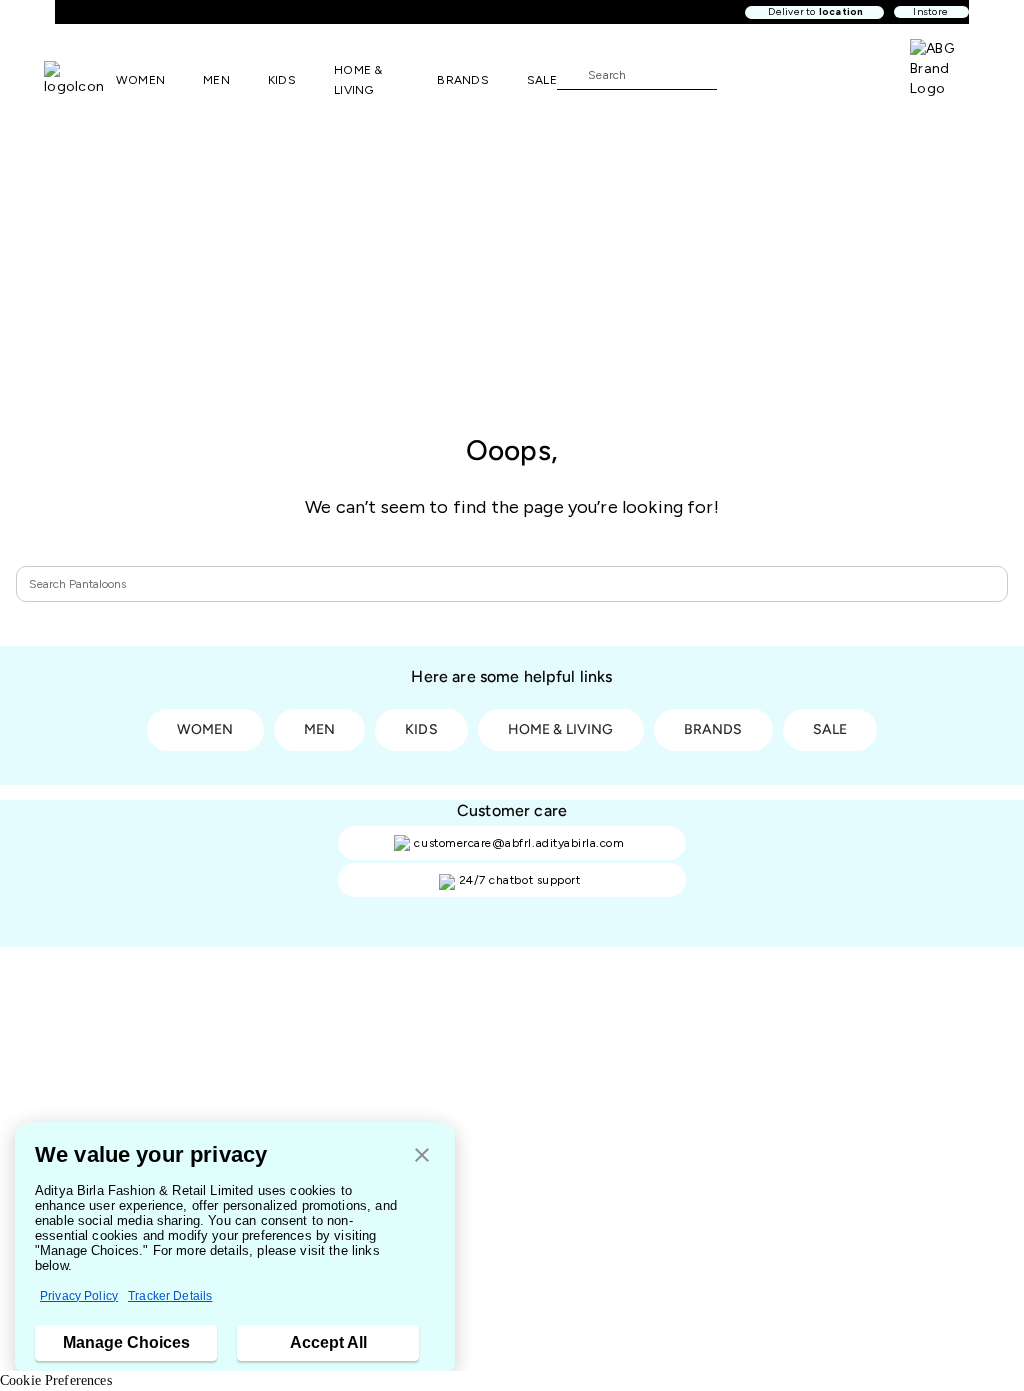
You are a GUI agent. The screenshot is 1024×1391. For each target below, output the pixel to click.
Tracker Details (170, 1296)
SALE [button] (542, 80)
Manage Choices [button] (126, 1342)
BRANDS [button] (463, 80)
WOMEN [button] (140, 80)
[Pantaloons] (80, 79)
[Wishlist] (742, 75)
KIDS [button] (282, 80)
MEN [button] (216, 80)
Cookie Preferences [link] (56, 1380)
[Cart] (853, 73)
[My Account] (798, 74)
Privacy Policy (79, 1296)
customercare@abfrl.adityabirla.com (519, 843)
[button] (422, 1156)
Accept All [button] (328, 1342)
